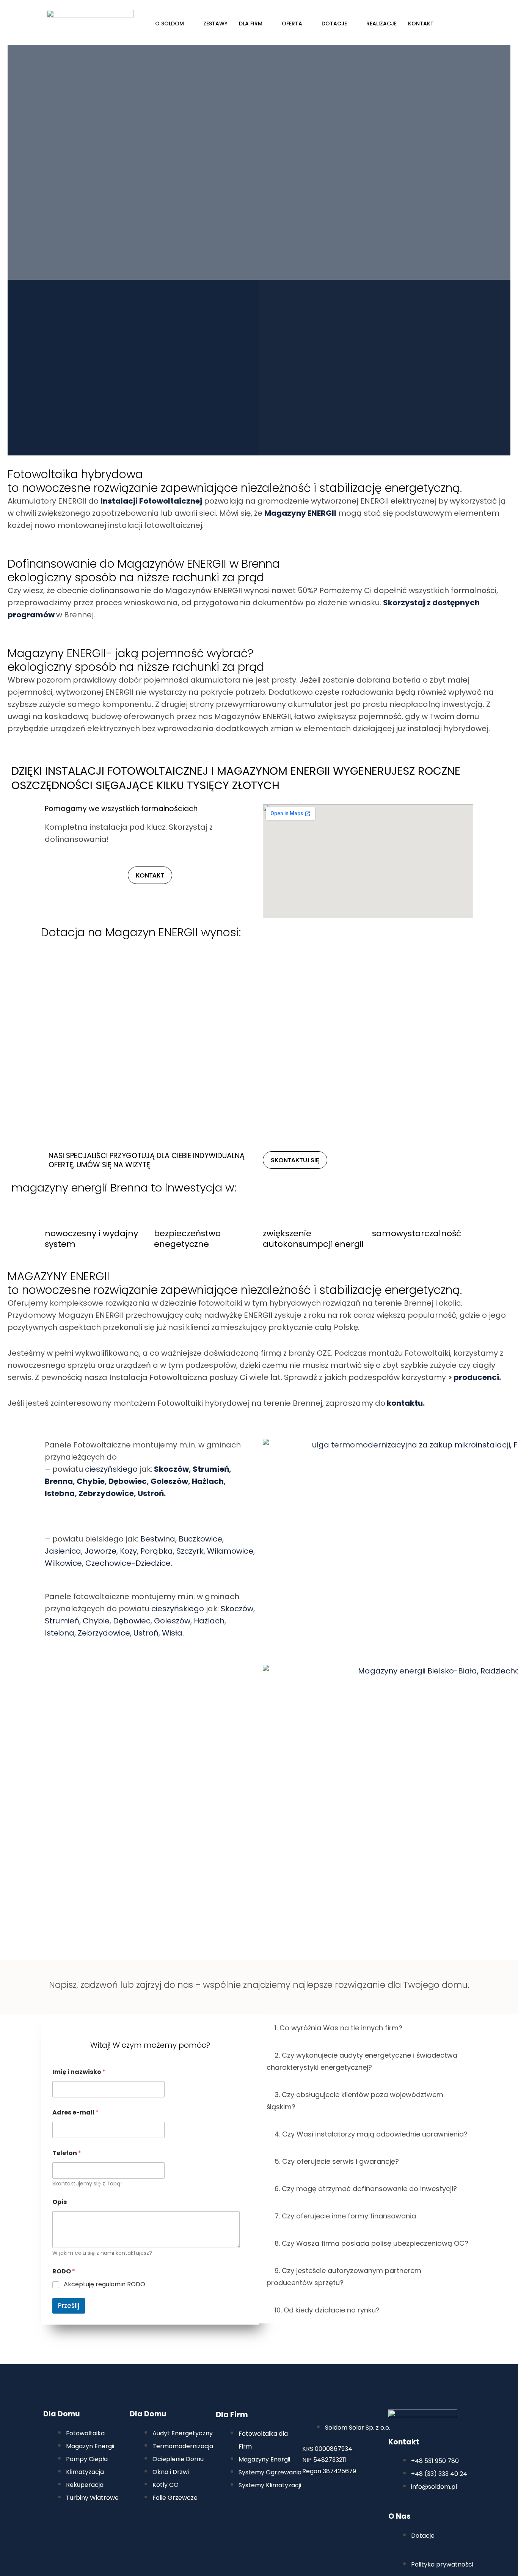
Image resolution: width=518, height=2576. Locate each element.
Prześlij (69, 2306)
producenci (476, 1377)
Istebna (60, 1493)
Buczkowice (200, 1539)
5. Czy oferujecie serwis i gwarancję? (337, 2161)
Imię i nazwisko (79, 2072)
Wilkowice (63, 1563)
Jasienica (63, 1551)
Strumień (211, 1469)
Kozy (128, 1551)
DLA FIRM (251, 24)
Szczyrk (190, 1551)
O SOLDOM (170, 24)
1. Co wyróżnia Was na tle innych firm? (338, 2028)
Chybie (91, 1481)
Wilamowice (230, 1551)
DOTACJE (334, 24)
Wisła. (173, 1633)
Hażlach (208, 1481)
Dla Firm (232, 2414)
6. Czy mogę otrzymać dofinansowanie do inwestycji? (366, 2189)
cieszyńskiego (111, 1469)
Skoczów (171, 1469)
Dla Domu (61, 2414)
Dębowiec (128, 1481)
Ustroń (151, 1493)
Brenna (59, 1481)
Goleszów (169, 1481)
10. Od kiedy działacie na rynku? (327, 2310)
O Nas (399, 2516)
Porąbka (157, 1551)
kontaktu (405, 1403)
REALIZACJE (381, 24)
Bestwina (158, 1539)
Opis (60, 2202)
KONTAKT (421, 24)
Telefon (67, 2153)
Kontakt (404, 2442)
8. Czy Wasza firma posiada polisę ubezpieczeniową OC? (371, 2243)
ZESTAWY (215, 24)
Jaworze (100, 1551)
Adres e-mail (75, 2112)
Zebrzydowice (106, 1493)
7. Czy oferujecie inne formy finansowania (345, 2216)
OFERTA (292, 24)
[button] (368, 2028)
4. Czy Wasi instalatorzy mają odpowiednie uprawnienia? (371, 2134)
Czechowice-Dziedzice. (129, 1563)
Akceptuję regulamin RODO (104, 2285)
